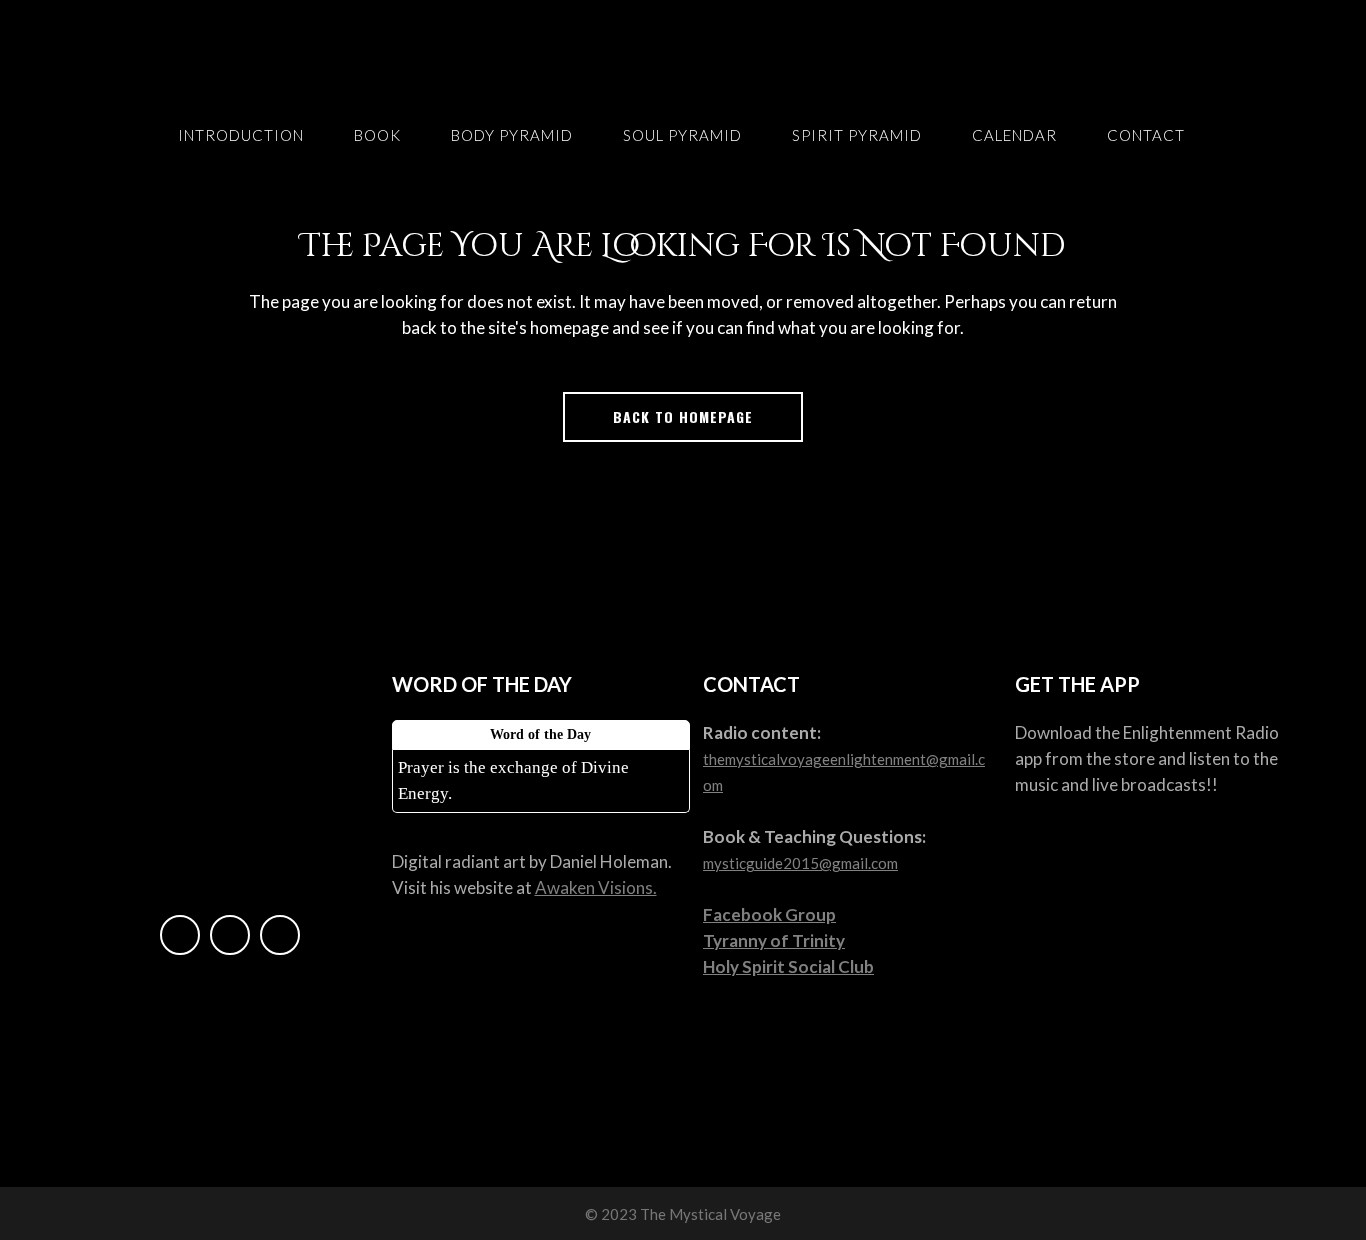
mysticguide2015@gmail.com (800, 863)
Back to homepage (683, 416)
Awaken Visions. (596, 887)
